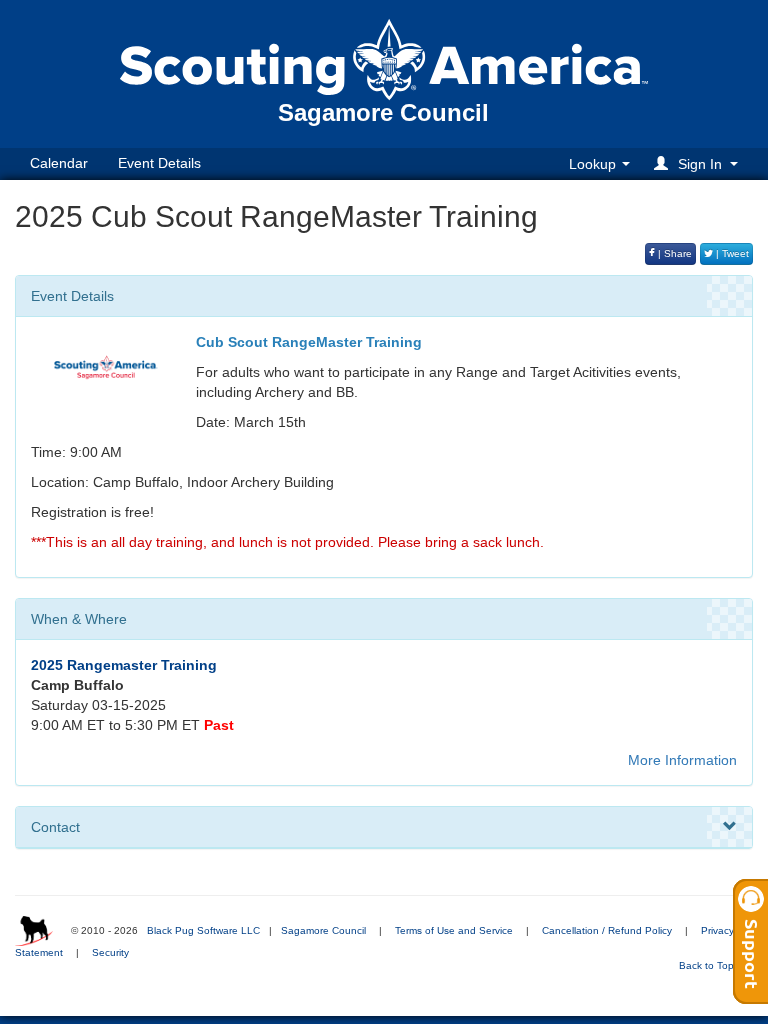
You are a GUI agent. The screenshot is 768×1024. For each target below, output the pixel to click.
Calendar (59, 163)
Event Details (159, 163)
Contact (55, 827)
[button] (699, 163)
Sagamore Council (323, 930)
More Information (682, 760)
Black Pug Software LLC (203, 930)
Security (110, 952)
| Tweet (731, 253)
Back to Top (708, 965)
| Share (673, 253)
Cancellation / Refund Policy (607, 930)
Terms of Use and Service (454, 930)
